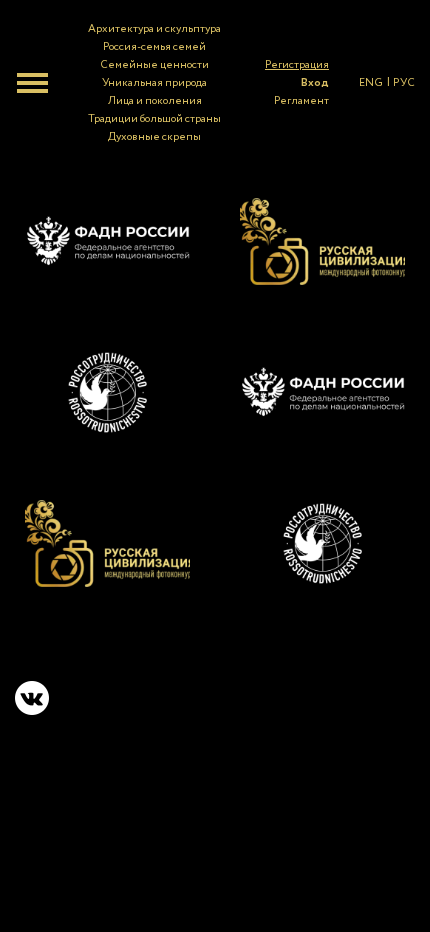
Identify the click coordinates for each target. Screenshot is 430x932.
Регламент (301, 101)
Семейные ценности (154, 65)
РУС (404, 83)
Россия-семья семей (154, 47)
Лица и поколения (155, 101)
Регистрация (297, 65)
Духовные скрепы (154, 137)
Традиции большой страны (154, 119)
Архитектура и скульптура (154, 29)
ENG (371, 83)
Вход (315, 83)
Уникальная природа (154, 83)
